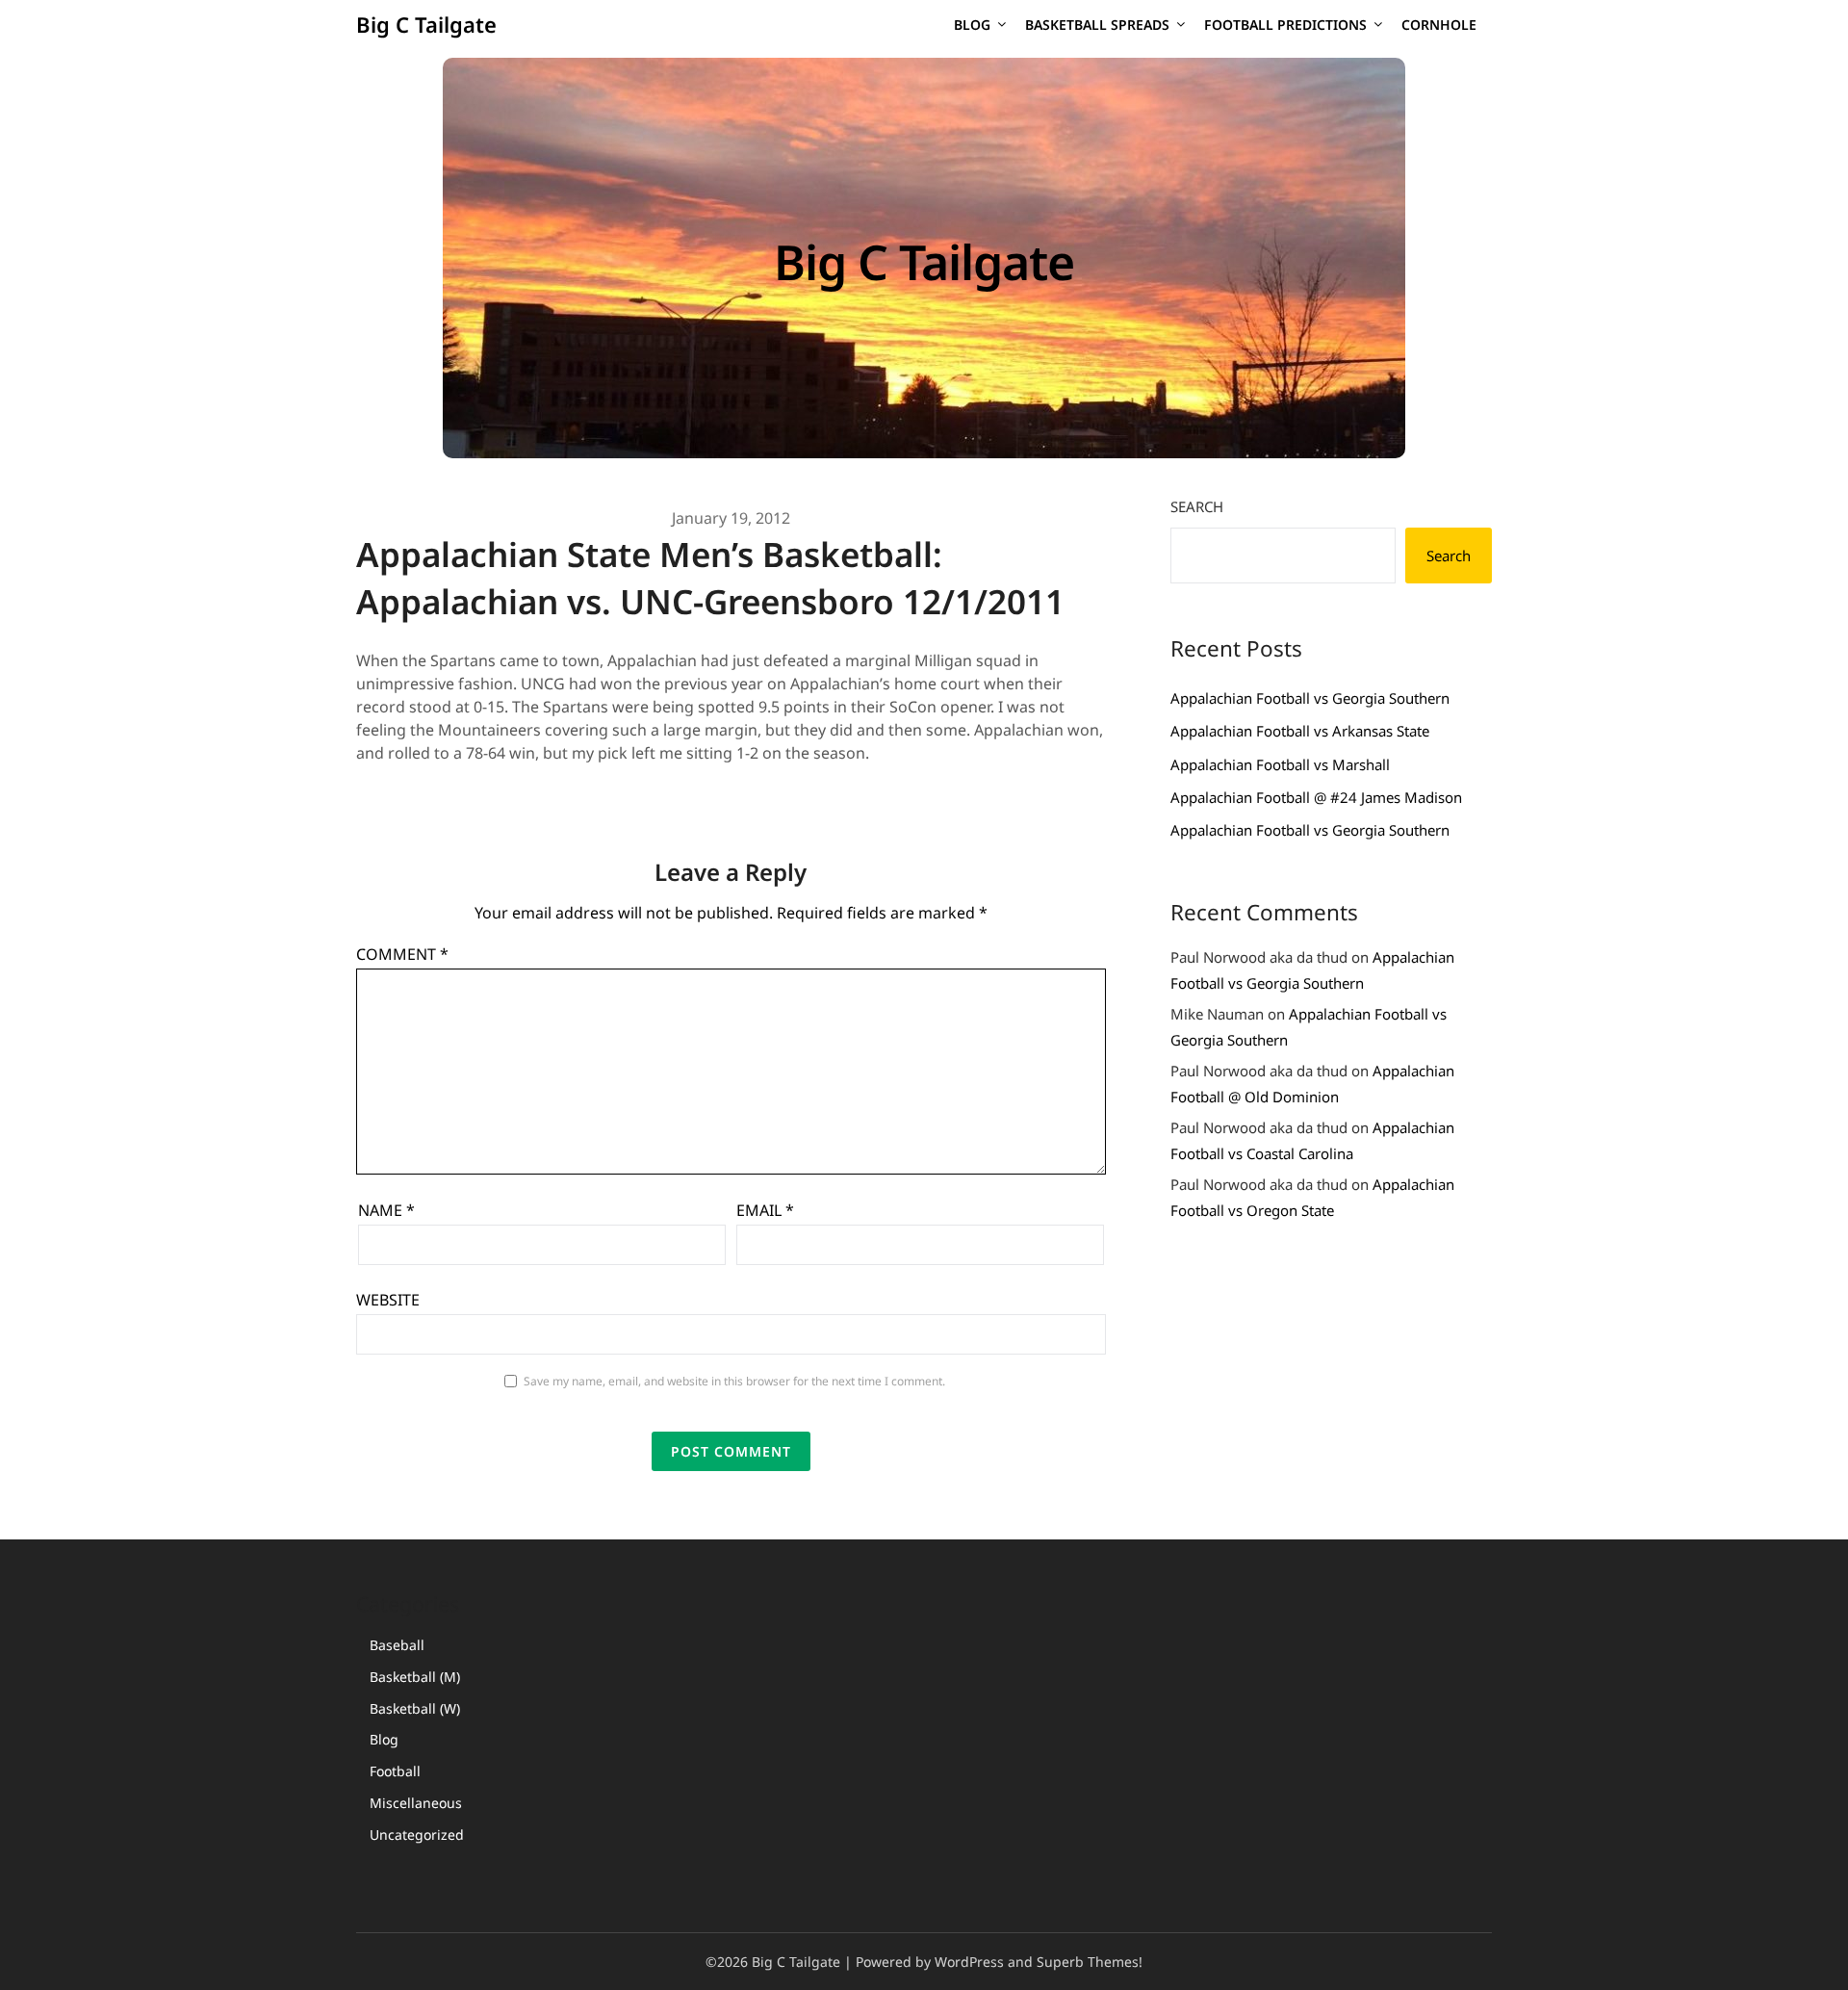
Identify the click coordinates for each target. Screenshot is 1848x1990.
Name (386, 1210)
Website (388, 1300)
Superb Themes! (1090, 1962)
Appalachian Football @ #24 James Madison (1316, 797)
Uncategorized (417, 1835)
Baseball (397, 1645)
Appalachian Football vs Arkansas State (1300, 731)
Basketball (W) (415, 1708)
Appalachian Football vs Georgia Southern (1310, 698)
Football (395, 1771)
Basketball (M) (415, 1677)
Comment (402, 954)
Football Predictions (1285, 25)
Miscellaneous (416, 1803)
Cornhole (1439, 25)
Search (1197, 506)
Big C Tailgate (426, 24)
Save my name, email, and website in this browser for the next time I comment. (734, 1381)
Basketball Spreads (1097, 25)
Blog (972, 25)
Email (765, 1210)
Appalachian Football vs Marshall (1280, 764)
